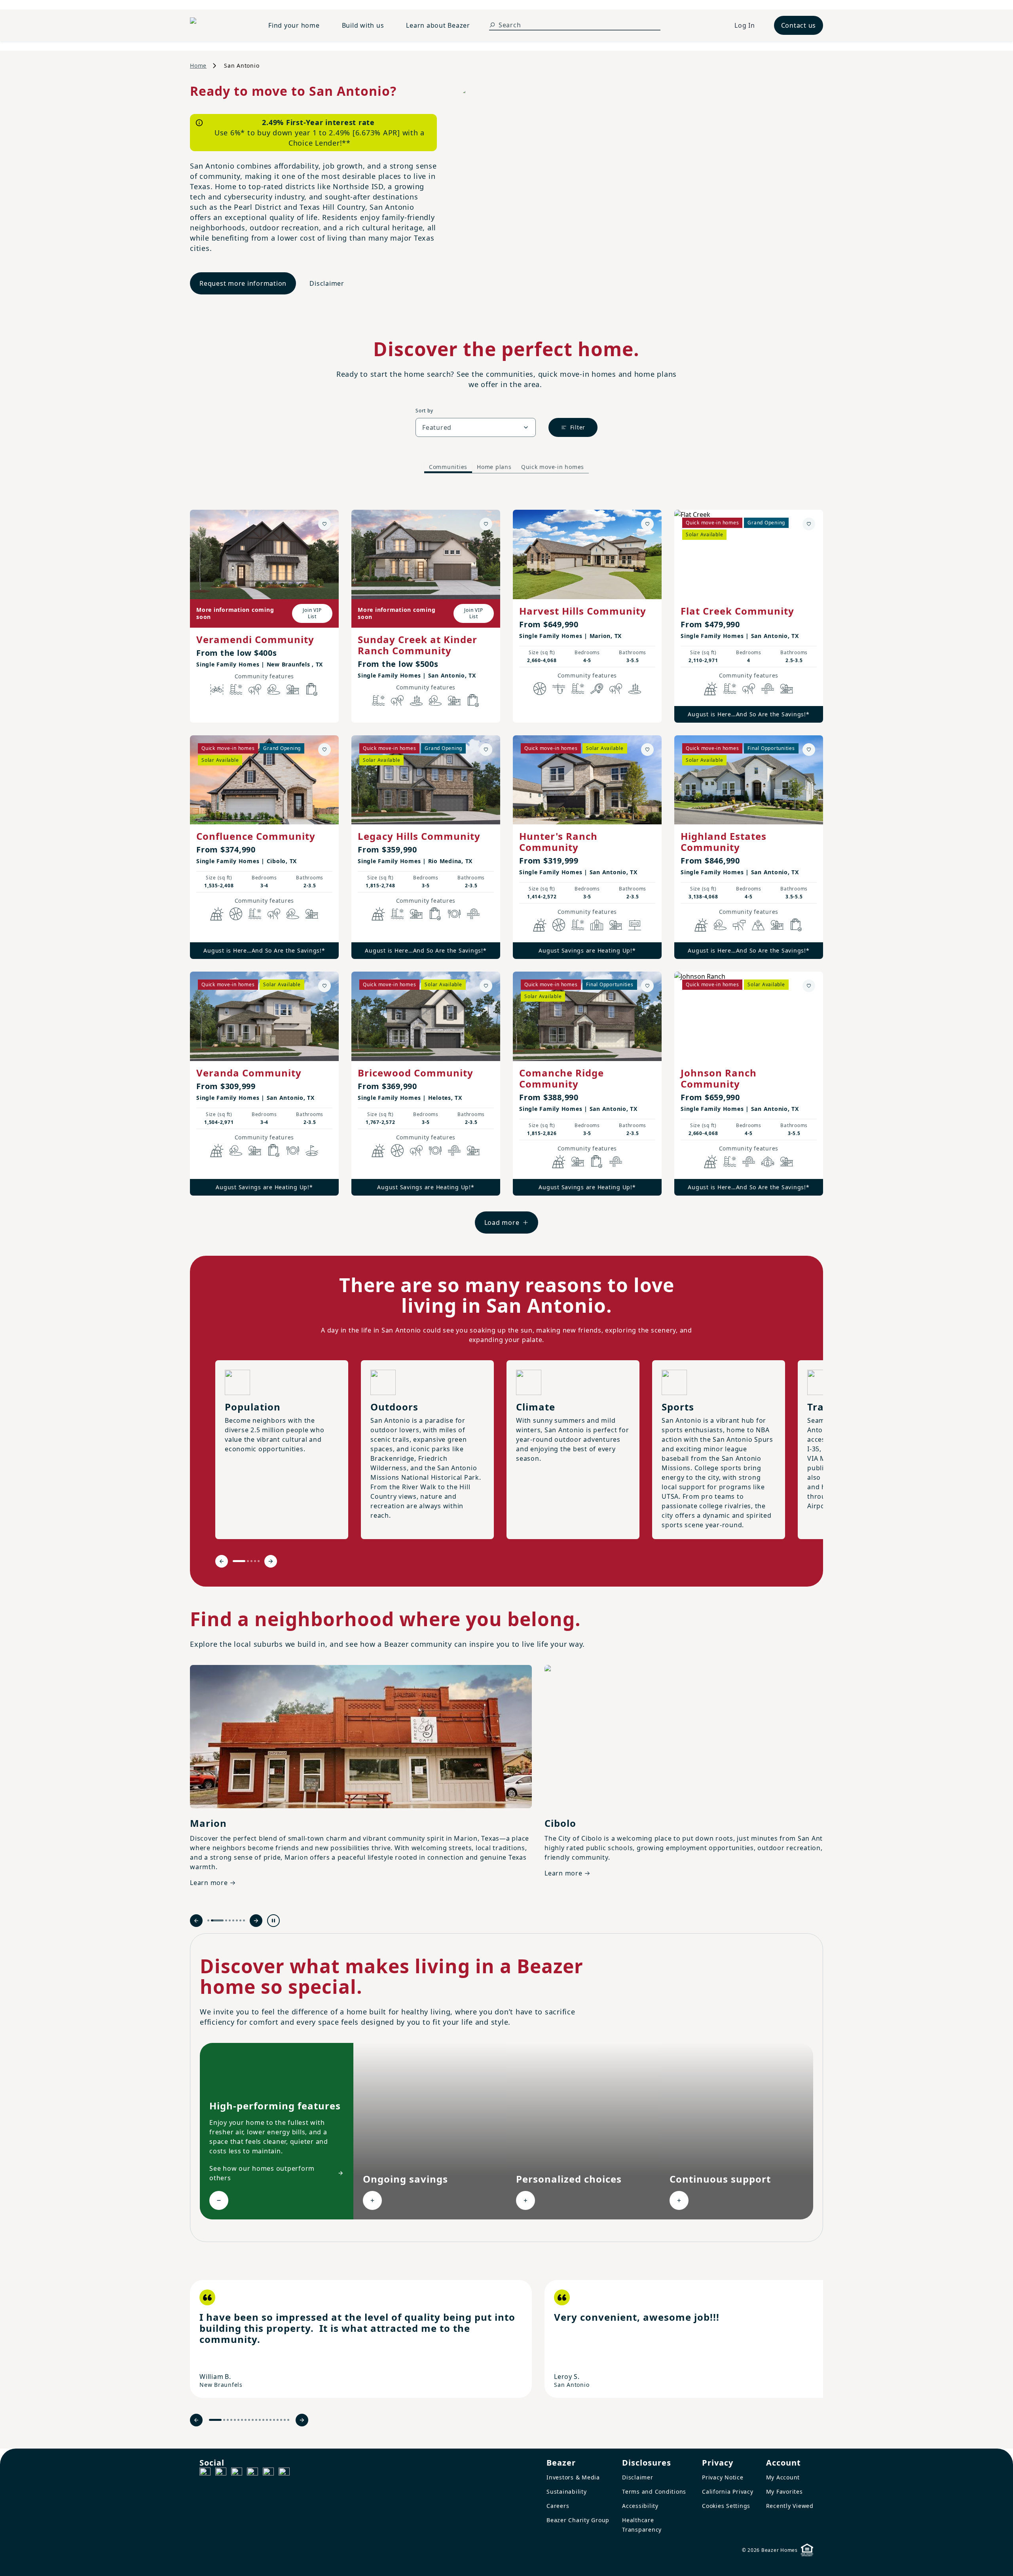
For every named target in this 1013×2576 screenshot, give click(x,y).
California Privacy (728, 2492)
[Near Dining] (454, 914)
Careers (558, 2506)
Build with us (363, 25)
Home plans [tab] (494, 467)
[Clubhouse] (768, 1162)
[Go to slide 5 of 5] (259, 1561)
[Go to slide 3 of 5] (251, 1561)
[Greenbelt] (739, 925)
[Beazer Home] (220, 25)
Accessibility (640, 2506)
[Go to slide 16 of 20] (274, 2420)
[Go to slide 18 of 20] (281, 2420)
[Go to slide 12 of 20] (260, 2420)
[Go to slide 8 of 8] (244, 1920)
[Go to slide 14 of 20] (267, 2420)
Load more (502, 1223)
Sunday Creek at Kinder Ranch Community (417, 645)
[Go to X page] (252, 2473)
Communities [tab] (448, 467)
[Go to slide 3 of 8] (221, 1920)
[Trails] (255, 689)
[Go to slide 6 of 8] (237, 1920)
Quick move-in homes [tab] (553, 467)
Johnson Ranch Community (719, 1078)
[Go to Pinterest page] (284, 2473)
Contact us (799, 25)
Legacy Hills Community (419, 836)
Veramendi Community (255, 639)
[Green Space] (274, 689)
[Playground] (787, 689)
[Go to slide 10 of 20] (253, 2420)
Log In (745, 25)
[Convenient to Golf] (312, 1150)
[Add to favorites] (324, 524)
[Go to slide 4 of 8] (230, 1920)
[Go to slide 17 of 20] (278, 2420)
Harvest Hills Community (583, 611)
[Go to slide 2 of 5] (248, 1561)
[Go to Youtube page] (268, 2473)
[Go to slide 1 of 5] (239, 1561)
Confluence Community (256, 836)
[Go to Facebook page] (205, 2473)
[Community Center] (597, 925)
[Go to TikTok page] (237, 2473)
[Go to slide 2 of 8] (212, 1920)
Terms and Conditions (654, 2492)
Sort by (424, 411)
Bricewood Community (415, 1073)
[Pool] (236, 689)
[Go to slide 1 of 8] (208, 1920)
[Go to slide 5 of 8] (233, 1920)
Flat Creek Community (737, 611)
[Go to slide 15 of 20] (270, 2420)
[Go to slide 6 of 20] (238, 2420)
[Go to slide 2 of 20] (224, 2420)
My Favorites (784, 2492)
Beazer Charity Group (578, 2520)
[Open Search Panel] (492, 25)
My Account (783, 2477)
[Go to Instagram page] (221, 2473)
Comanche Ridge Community (562, 1078)
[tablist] (506, 467)
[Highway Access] (768, 689)
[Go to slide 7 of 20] (242, 2420)
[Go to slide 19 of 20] (285, 2420)
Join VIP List (312, 613)
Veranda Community (249, 1073)
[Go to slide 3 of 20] (228, 2420)
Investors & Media (573, 2477)
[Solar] (711, 689)
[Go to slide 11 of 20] (256, 2420)
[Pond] (416, 700)
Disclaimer (327, 283)
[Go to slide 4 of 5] (255, 1561)
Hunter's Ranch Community (558, 842)
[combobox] (476, 427)
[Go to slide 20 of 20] (288, 2420)
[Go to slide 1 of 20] (215, 2420)
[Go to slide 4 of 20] (231, 2420)
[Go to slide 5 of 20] (235, 2420)
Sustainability (567, 2492)
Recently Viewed (790, 2506)
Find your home (294, 25)
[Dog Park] (635, 925)
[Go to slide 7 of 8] (240, 1920)
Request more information (243, 283)
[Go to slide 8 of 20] (246, 2420)
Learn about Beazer (438, 25)
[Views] (758, 925)
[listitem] (361, 2339)
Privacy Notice (723, 2477)
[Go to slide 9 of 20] (249, 2420)
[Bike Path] (217, 689)
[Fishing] (559, 689)
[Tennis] (597, 689)
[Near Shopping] (312, 689)
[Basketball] (540, 689)
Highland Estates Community (724, 842)
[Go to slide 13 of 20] (263, 2420)
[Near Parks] (293, 689)
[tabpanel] (506, 864)
